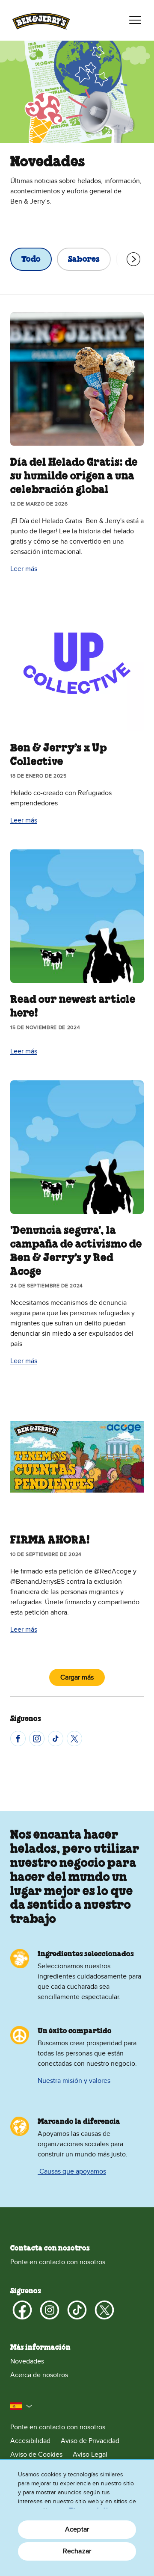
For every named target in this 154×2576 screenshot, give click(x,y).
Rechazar (77, 2551)
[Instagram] (37, 1739)
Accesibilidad (30, 2441)
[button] (21, 2406)
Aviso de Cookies (36, 2455)
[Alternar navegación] (135, 20)
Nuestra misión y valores (74, 2081)
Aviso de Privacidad (90, 2441)
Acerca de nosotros (39, 2375)
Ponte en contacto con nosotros (58, 2262)
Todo (31, 260)
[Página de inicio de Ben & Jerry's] (41, 20)
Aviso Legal (90, 2455)
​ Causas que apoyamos (72, 2171)
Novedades (27, 2361)
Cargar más (77, 1677)
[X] (74, 1739)
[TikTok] (56, 1739)
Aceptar (77, 2529)
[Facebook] (18, 1739)
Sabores (84, 260)
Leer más (24, 569)
